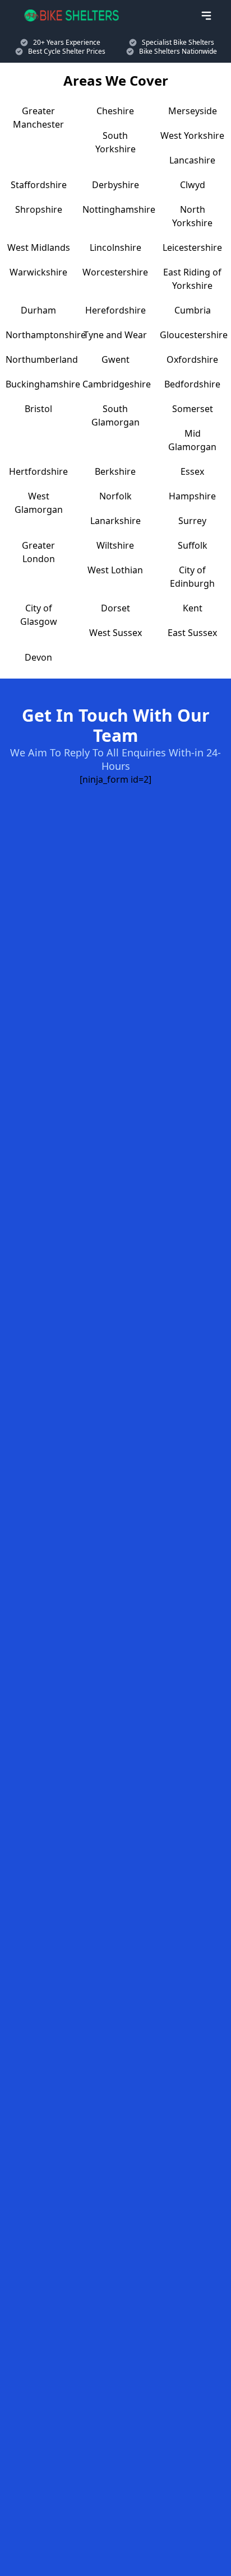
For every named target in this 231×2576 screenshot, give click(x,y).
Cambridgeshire (117, 384)
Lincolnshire (115, 247)
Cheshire (115, 111)
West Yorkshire (192, 135)
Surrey (192, 521)
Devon (38, 657)
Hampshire (192, 496)
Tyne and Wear (115, 335)
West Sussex (115, 633)
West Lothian (115, 570)
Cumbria (193, 310)
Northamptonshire (46, 335)
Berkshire (115, 471)
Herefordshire (115, 310)
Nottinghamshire (119, 209)
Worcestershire (115, 272)
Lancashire (192, 160)
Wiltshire (115, 545)
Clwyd (193, 185)
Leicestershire (192, 247)
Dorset (115, 608)
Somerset (193, 409)
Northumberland (42, 359)
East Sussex (192, 633)
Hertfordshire (38, 471)
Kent (193, 608)
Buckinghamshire (43, 384)
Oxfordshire (192, 359)
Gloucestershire (194, 335)
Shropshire (39, 209)
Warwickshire (38, 272)
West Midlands (39, 247)
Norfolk (115, 496)
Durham (38, 310)
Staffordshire (39, 185)
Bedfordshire (192, 384)
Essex (192, 471)
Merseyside (193, 111)
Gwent (115, 359)
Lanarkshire (115, 521)
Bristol (38, 409)
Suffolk (193, 545)
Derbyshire (115, 185)
